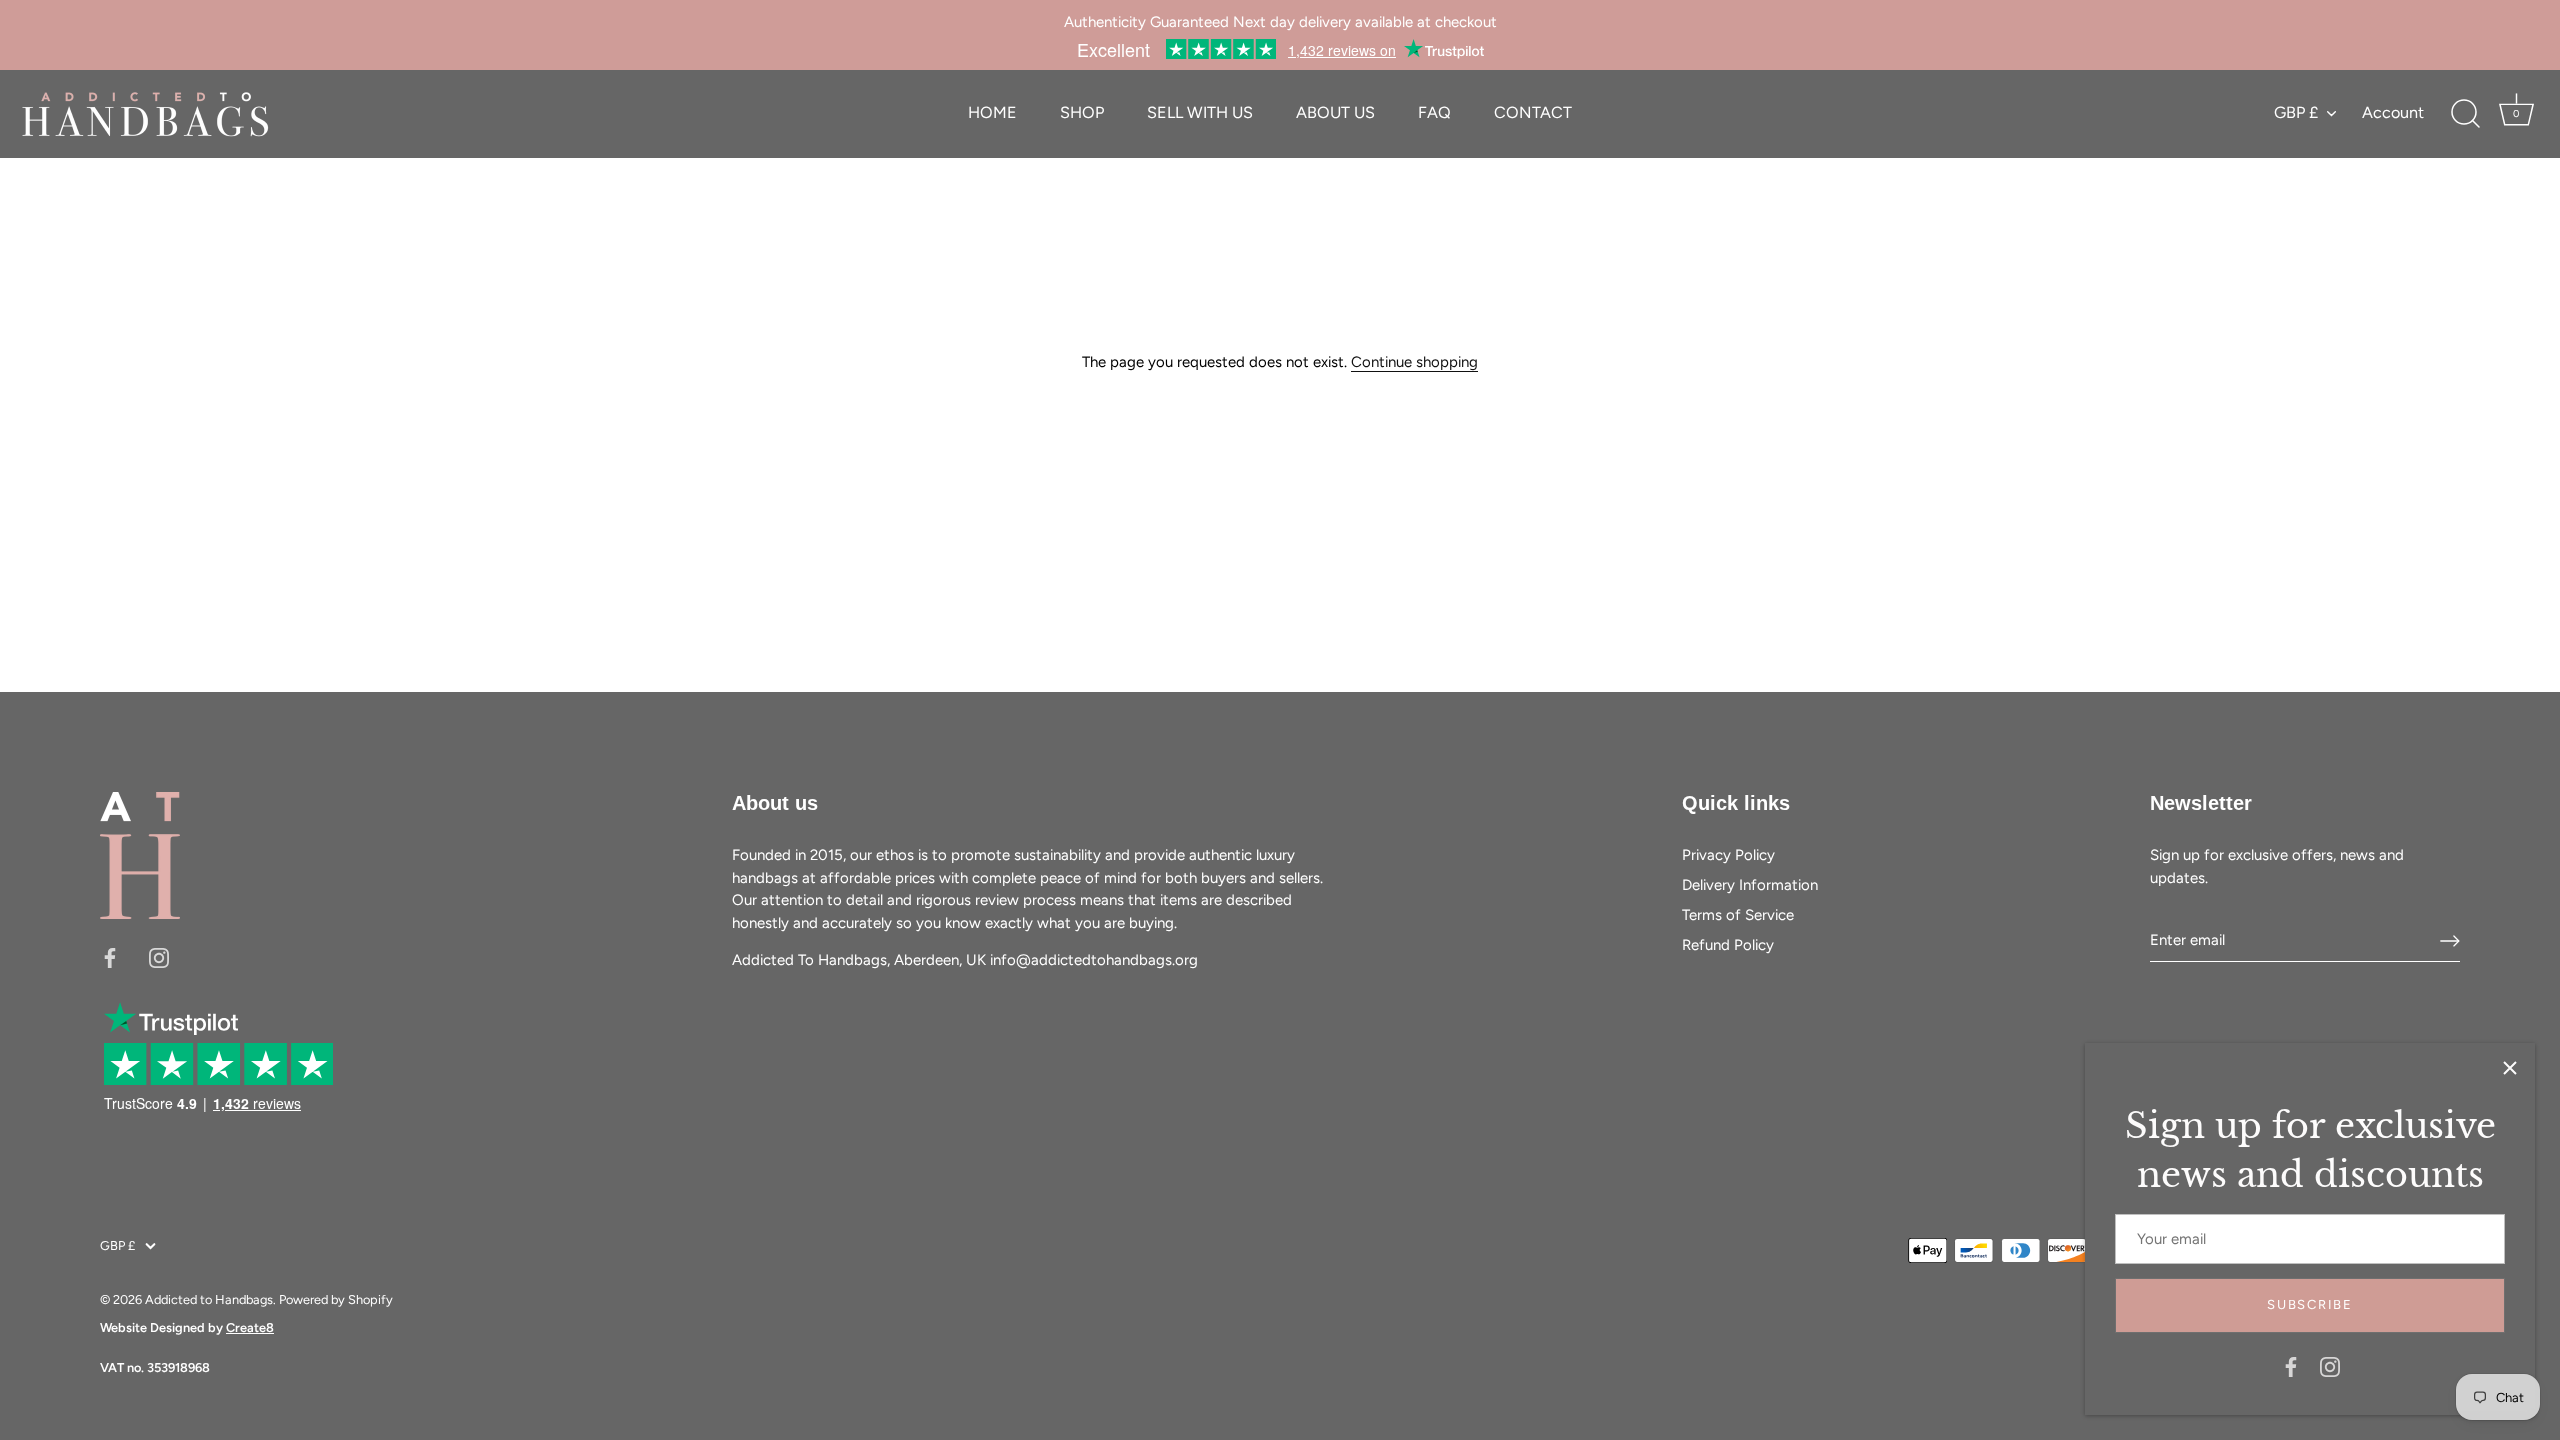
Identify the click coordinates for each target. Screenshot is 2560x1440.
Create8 (250, 1327)
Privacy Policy (1728, 855)
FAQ (1434, 112)
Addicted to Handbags (209, 1299)
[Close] (2510, 1068)
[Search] (2465, 114)
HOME (992, 112)
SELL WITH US (1200, 112)
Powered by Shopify (336, 1299)
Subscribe (2309, 1304)
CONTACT (1533, 112)
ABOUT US (1335, 112)
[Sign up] (2450, 941)
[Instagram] (2330, 1366)
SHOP (1082, 112)
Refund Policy (1728, 945)
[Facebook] (2291, 1366)
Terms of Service (1738, 915)
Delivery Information (1750, 885)
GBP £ (2296, 112)
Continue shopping (1414, 362)
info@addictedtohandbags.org (1094, 960)
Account (2393, 112)
